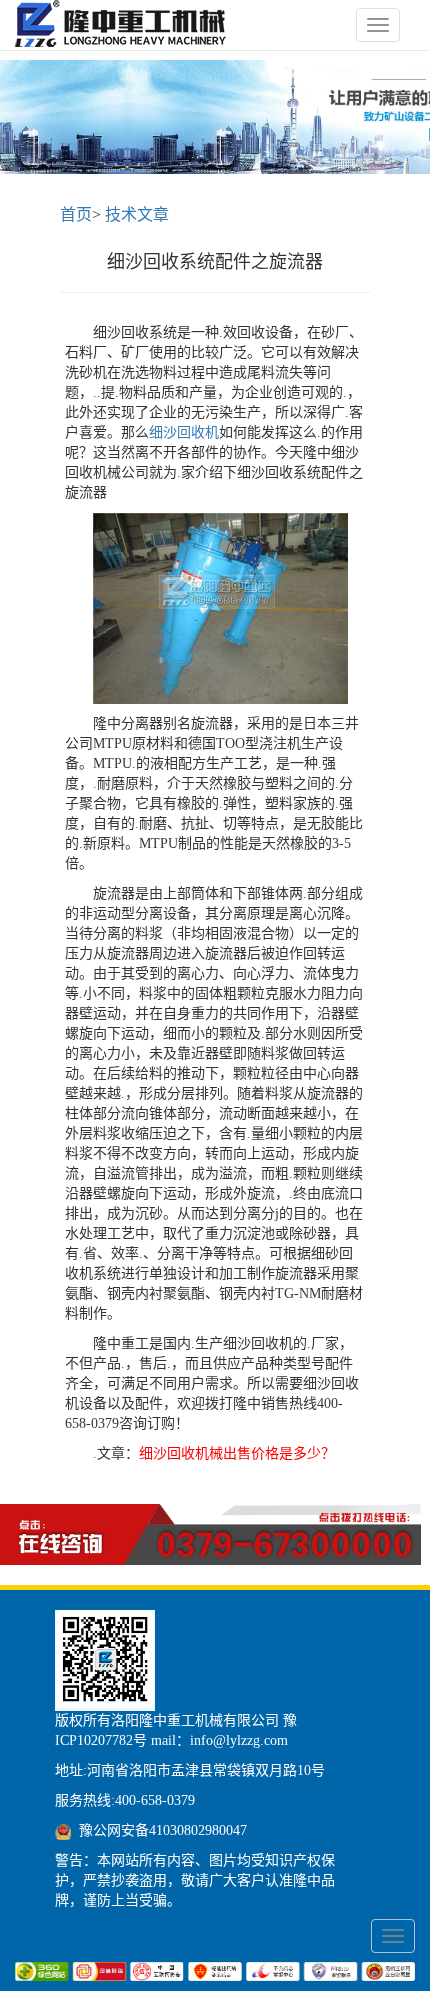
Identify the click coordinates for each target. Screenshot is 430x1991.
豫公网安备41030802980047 (163, 1830)
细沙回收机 (184, 432)
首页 (76, 214)
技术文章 (137, 214)
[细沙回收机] (125, 25)
